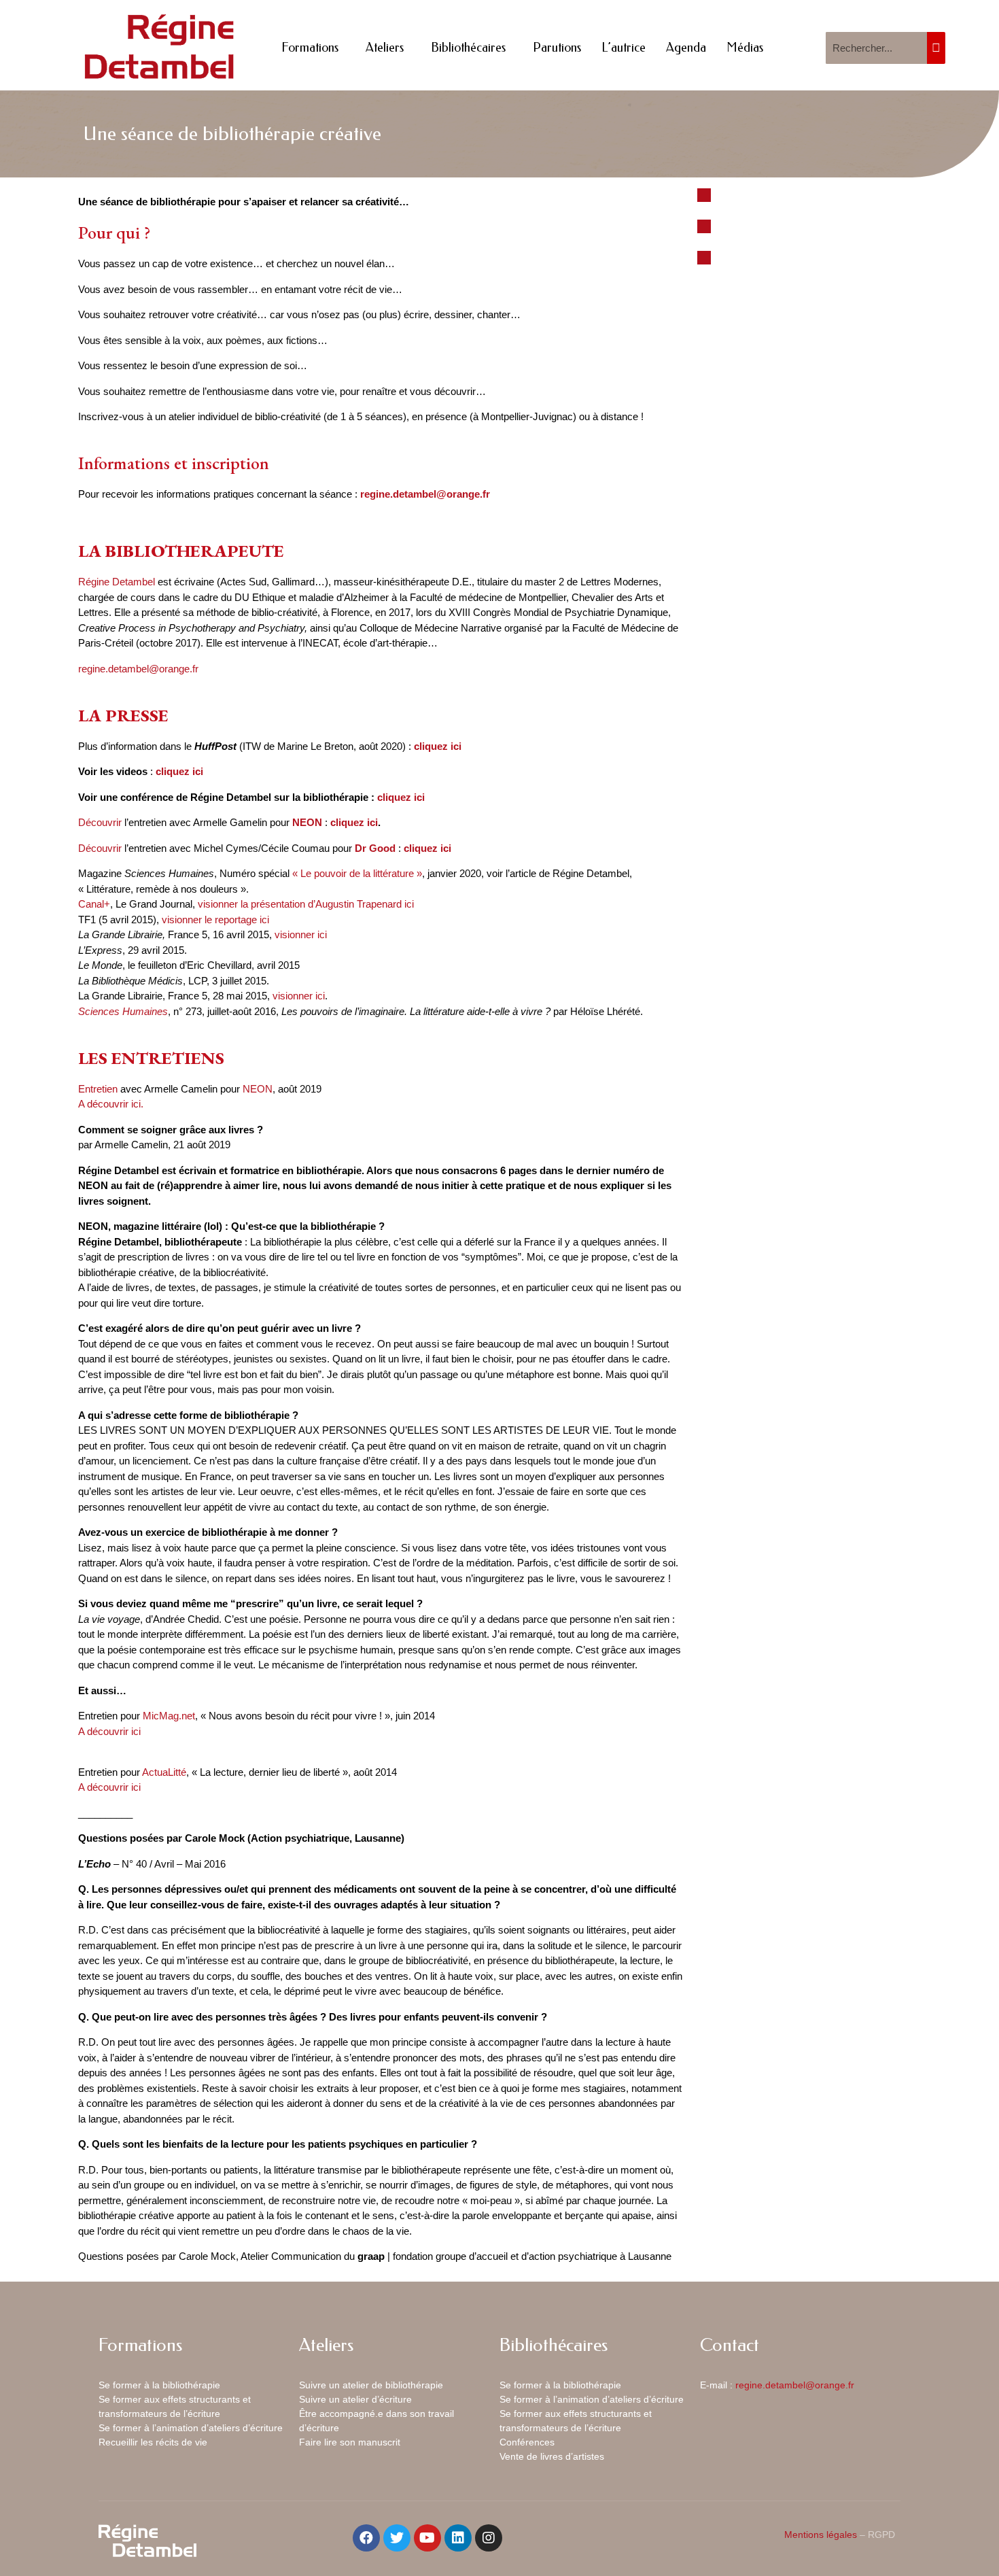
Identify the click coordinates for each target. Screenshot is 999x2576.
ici (198, 771)
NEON (307, 822)
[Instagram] (489, 2538)
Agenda (686, 48)
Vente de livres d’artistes (552, 2456)
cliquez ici (402, 797)
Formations (310, 48)
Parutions (557, 48)
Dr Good (375, 848)
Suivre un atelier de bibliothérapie (371, 2385)
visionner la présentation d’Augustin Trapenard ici (306, 904)
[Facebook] (366, 2538)
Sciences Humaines (123, 1011)
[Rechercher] (936, 48)
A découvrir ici (109, 1731)
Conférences (527, 2442)
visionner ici (301, 934)
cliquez (173, 771)
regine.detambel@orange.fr (425, 494)
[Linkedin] (458, 2538)
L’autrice (624, 48)
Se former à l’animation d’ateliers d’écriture (191, 2428)
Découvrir (100, 822)
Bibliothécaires (468, 48)
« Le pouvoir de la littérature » (357, 873)
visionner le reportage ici (215, 920)
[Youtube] (427, 2538)
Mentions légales (821, 2535)
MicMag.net (169, 1716)
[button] (704, 195)
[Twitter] (397, 2538)
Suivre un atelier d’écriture (355, 2399)
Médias (745, 48)
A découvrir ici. (111, 1104)
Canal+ (94, 904)
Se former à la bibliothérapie (159, 2385)
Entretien (98, 1089)
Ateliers (385, 48)
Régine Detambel (117, 582)
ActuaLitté (164, 1772)
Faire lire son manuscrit (350, 2442)
